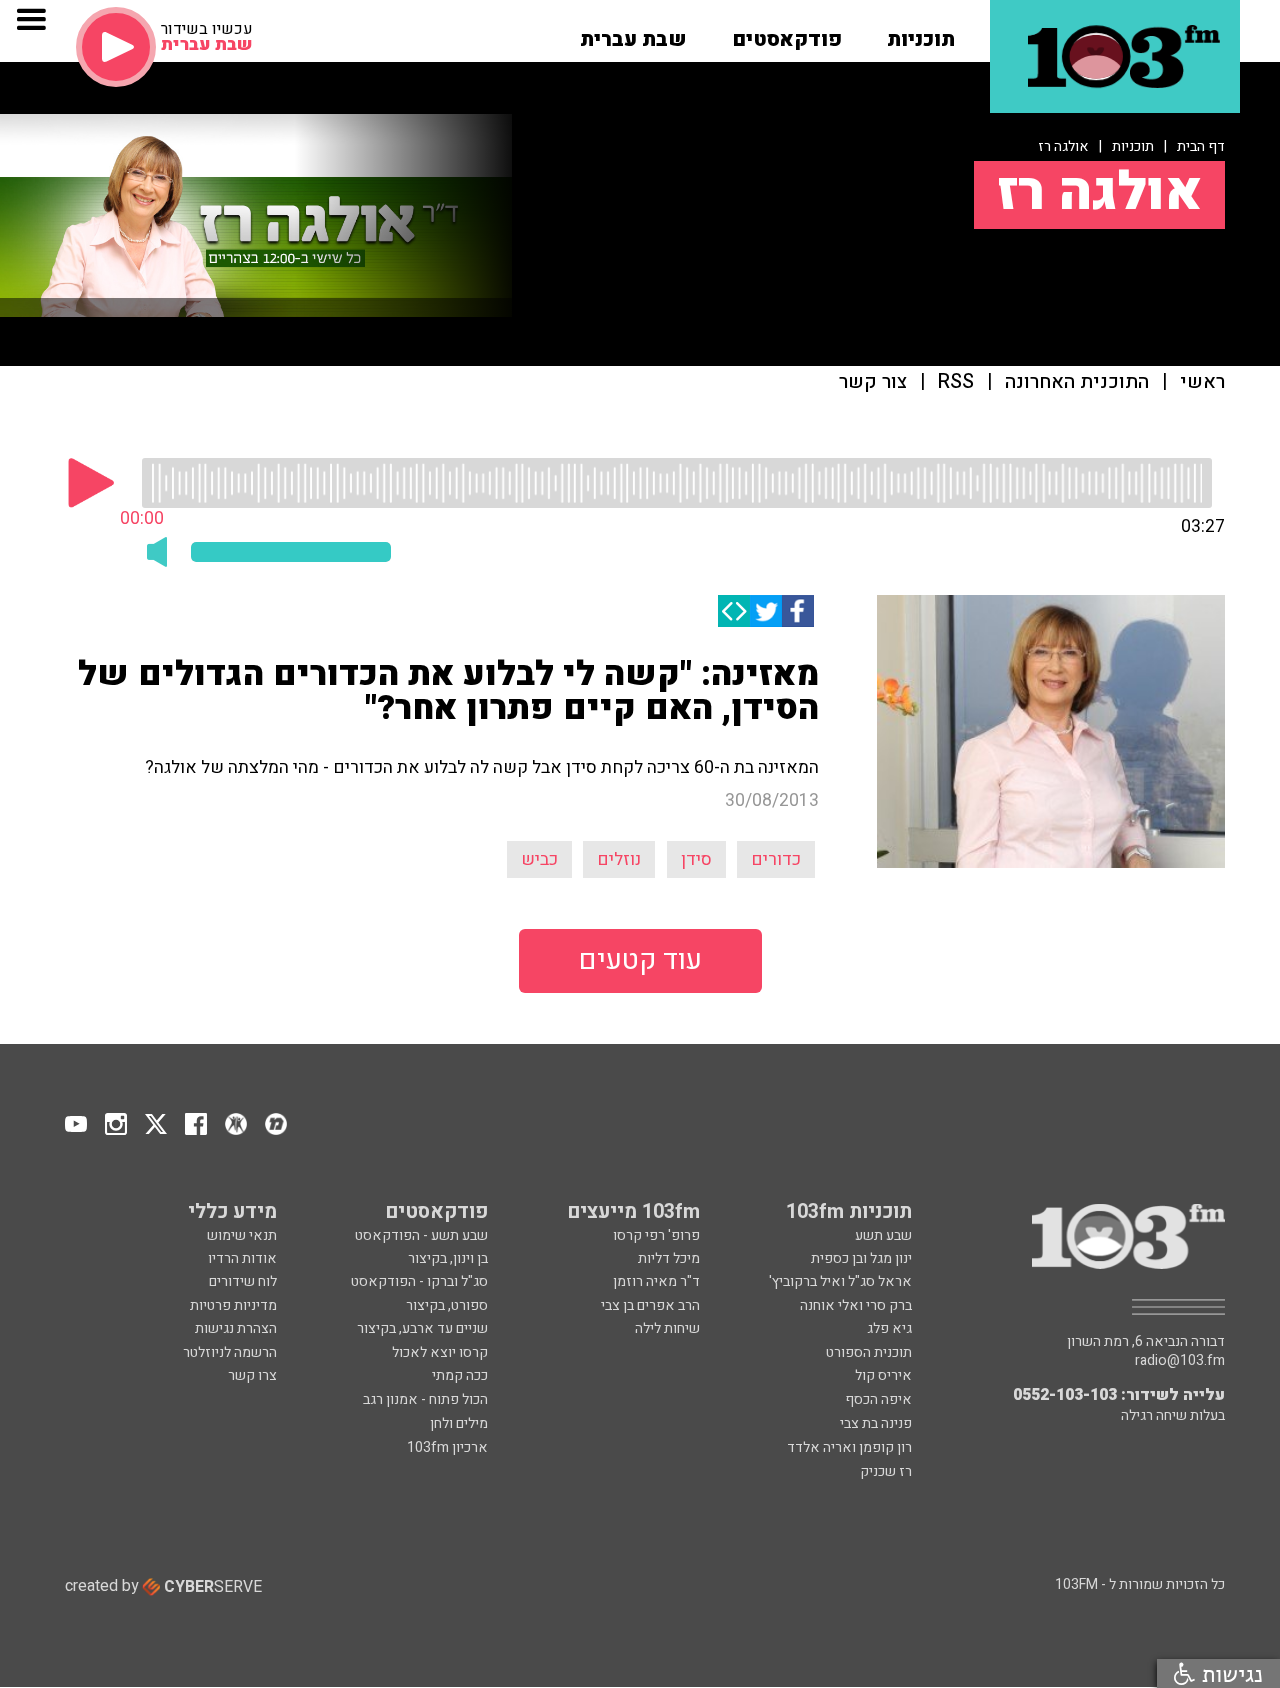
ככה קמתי (460, 1375)
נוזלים (619, 859)
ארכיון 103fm (447, 1447)
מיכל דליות (669, 1258)
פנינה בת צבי (876, 1423)
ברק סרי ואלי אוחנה (856, 1305)
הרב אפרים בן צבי (650, 1305)
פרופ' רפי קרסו (656, 1235)
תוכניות (1133, 146)
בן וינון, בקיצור (448, 1258)
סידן (696, 859)
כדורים (776, 859)
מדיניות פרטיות (233, 1305)
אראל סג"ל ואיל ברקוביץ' (840, 1281)
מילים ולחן (459, 1423)
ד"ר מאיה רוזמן (656, 1281)
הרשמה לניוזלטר (230, 1352)
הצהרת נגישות (236, 1328)
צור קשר (873, 382)
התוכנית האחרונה (1077, 382)
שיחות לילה (667, 1328)
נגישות (1229, 1673)
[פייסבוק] (798, 611)
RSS (956, 382)
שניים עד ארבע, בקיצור (422, 1328)
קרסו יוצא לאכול (440, 1352)
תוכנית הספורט (869, 1352)
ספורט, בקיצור (447, 1305)
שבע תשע (883, 1235)
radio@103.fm (1180, 1361)
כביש (539, 859)
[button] (921, 33)
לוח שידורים (243, 1281)
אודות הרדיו (242, 1258)
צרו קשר (252, 1375)
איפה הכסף (878, 1399)
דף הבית (1201, 146)
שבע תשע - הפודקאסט (421, 1235)
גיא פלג (889, 1328)
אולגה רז (1063, 146)
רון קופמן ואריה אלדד (849, 1447)
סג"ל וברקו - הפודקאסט (419, 1281)
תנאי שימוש (242, 1235)
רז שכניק (886, 1471)
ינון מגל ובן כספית (861, 1258)
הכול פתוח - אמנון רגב (425, 1399)
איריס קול (883, 1375)
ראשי (1202, 382)
